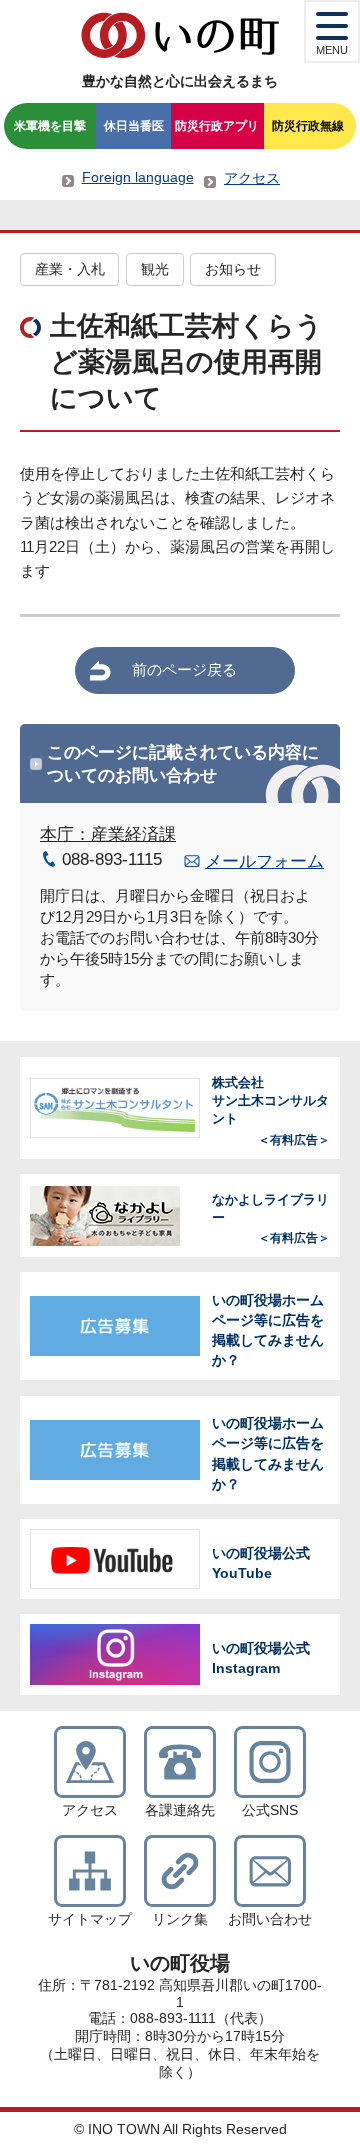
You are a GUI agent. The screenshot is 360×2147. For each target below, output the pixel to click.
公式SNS (270, 1810)
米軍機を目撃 (50, 126)
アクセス (252, 178)
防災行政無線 (308, 126)
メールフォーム (264, 861)
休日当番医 (134, 126)
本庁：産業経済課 (108, 834)
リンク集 (180, 1919)
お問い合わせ (270, 1919)
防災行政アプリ (217, 126)
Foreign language (138, 177)
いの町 (180, 35)
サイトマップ (90, 1919)
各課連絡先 (180, 1810)
